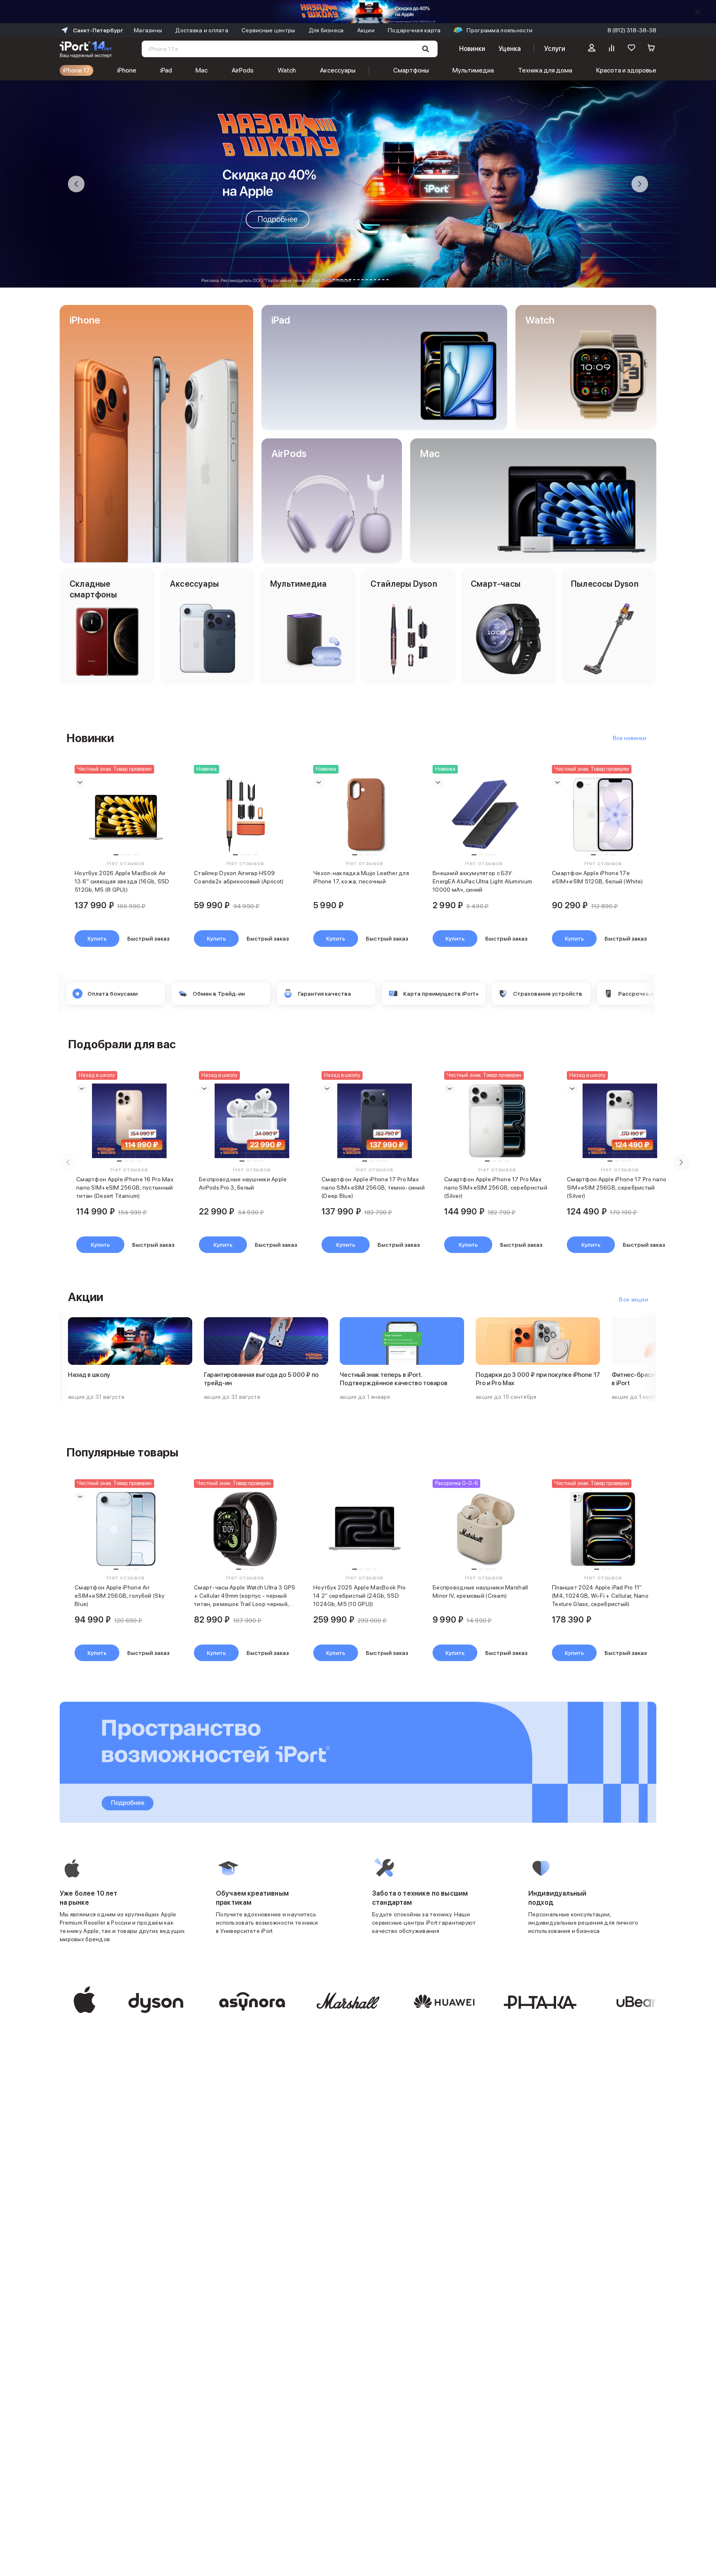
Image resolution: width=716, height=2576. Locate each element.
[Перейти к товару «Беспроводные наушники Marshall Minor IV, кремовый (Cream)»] (484, 1529)
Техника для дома (545, 70)
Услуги (555, 49)
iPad (166, 70)
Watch (287, 70)
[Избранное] (631, 49)
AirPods (243, 70)
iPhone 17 (76, 70)
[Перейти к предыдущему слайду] (76, 184)
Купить (97, 938)
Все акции (634, 1299)
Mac (202, 70)
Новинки (472, 49)
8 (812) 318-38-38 (632, 30)
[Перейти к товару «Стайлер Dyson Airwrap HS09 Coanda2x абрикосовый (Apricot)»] (245, 815)
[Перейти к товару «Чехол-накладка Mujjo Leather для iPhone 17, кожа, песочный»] (365, 815)
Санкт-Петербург (98, 30)
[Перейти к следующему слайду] (640, 184)
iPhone (127, 70)
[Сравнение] (612, 49)
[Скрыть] (698, 12)
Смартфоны (411, 70)
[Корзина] (651, 49)
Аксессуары (338, 70)
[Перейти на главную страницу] (86, 49)
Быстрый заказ (148, 938)
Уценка (510, 49)
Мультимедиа (473, 70)
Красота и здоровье (626, 70)
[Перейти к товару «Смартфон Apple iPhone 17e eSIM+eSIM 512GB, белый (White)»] (603, 815)
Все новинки (630, 738)
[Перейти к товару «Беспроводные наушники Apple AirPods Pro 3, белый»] (252, 1121)
